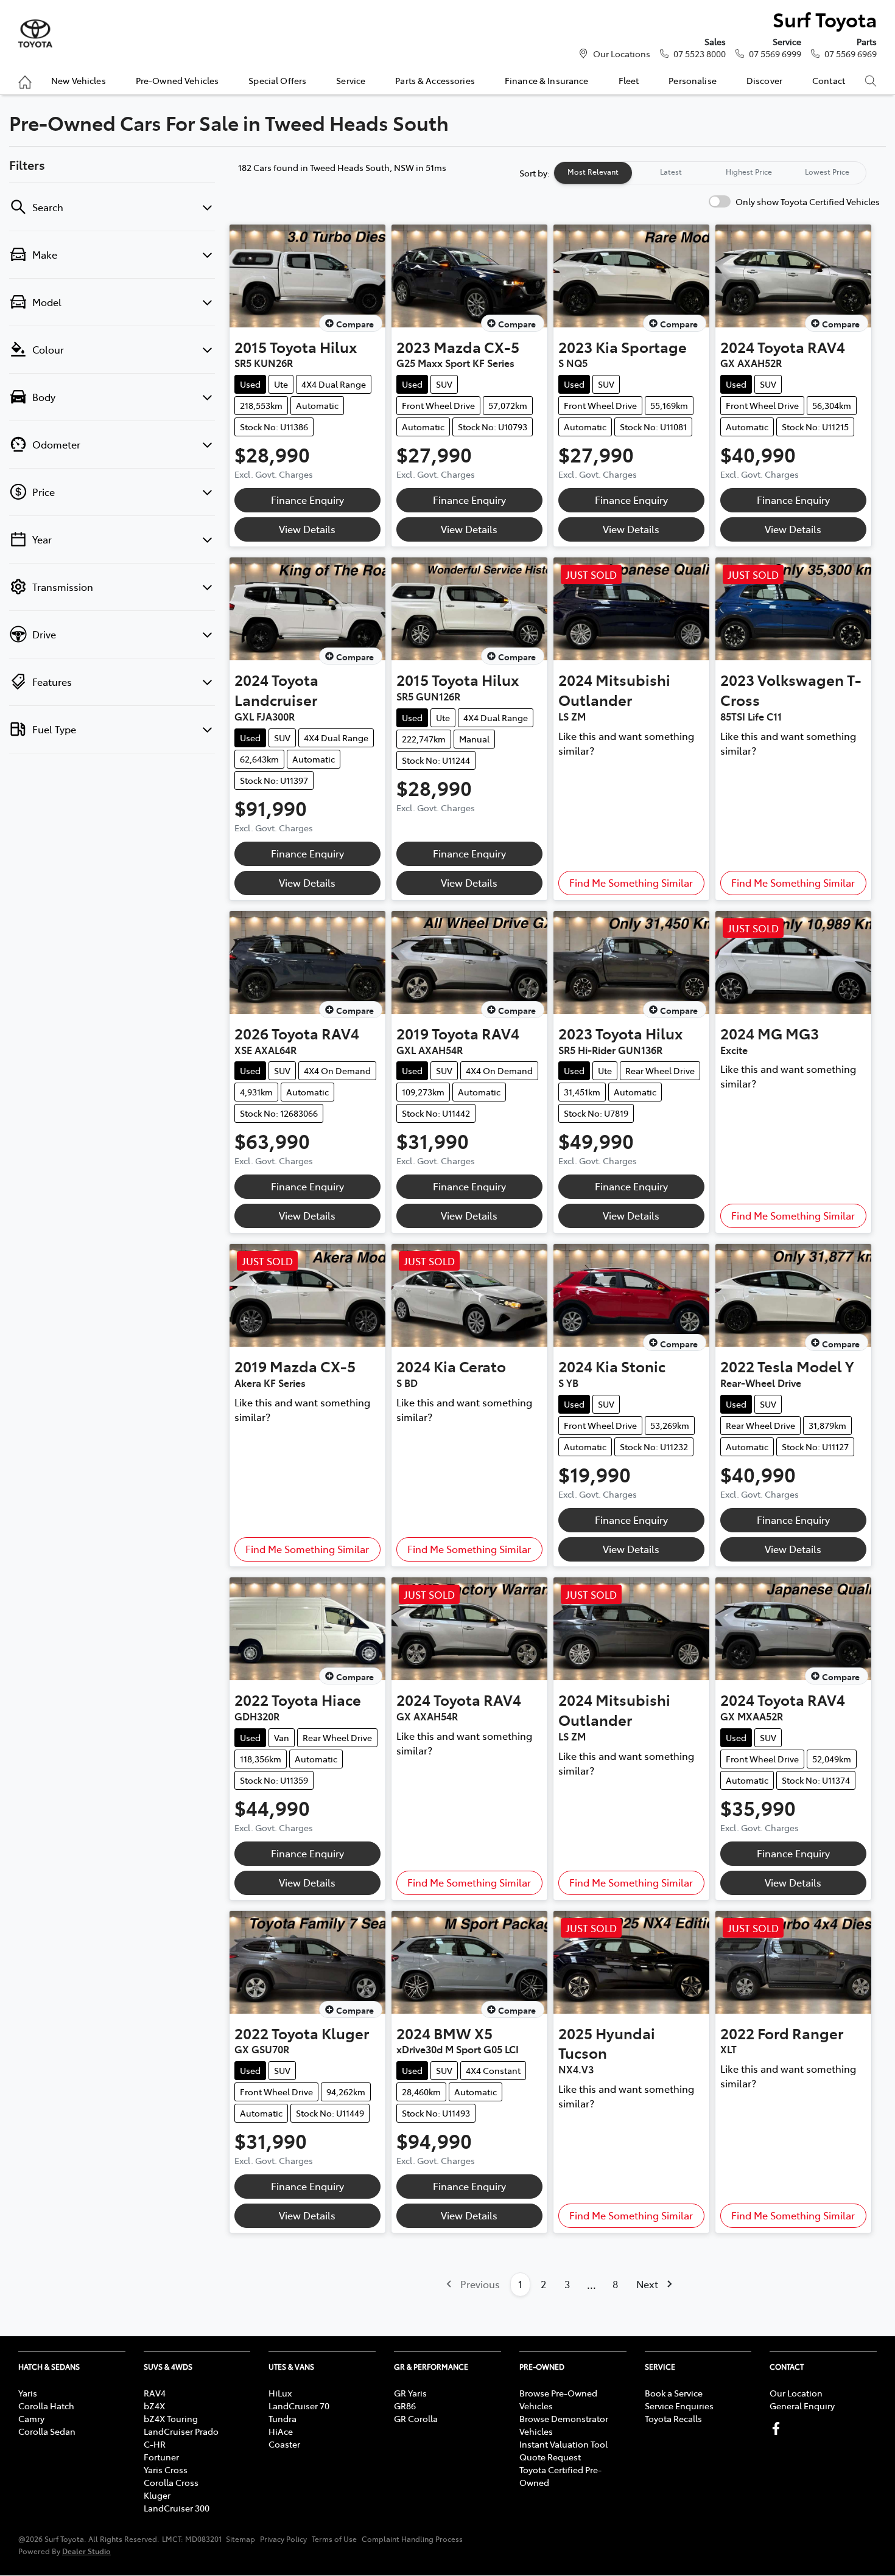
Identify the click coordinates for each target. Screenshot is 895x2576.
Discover (764, 80)
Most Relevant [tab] (593, 172)
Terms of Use (334, 2539)
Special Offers (277, 80)
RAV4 (155, 2393)
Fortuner (161, 2457)
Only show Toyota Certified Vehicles (808, 201)
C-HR (155, 2444)
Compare (355, 324)
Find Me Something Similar (631, 882)
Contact (829, 80)
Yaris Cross (166, 2470)
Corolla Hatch (46, 2406)
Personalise (693, 80)
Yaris (28, 2393)
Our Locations (622, 54)
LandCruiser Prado (181, 2431)
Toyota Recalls (673, 2418)
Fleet (629, 80)
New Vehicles (79, 80)
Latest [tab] (671, 172)
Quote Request (550, 2457)
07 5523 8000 (700, 54)
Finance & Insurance (547, 80)
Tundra (283, 2418)
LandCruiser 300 (177, 2508)
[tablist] (710, 173)
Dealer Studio (86, 2551)
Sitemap (240, 2539)
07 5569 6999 (775, 54)
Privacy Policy (283, 2539)
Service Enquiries (679, 2406)
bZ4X (154, 2406)
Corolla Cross (171, 2482)
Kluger (157, 2495)
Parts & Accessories (435, 80)
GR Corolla (416, 2418)
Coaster (284, 2444)
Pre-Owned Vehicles (177, 80)
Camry (31, 2418)
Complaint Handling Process (412, 2539)
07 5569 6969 (851, 54)
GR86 (405, 2406)
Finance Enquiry (307, 500)
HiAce (281, 2431)
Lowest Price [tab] (827, 172)
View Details (307, 529)
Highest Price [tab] (749, 172)
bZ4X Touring (171, 2418)
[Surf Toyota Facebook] (778, 2428)
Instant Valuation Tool (563, 2444)
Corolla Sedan (47, 2431)
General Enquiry (802, 2406)
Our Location (796, 2393)
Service (351, 80)
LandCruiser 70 (299, 2406)
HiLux (280, 2393)
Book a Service (674, 2393)
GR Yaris (410, 2393)
